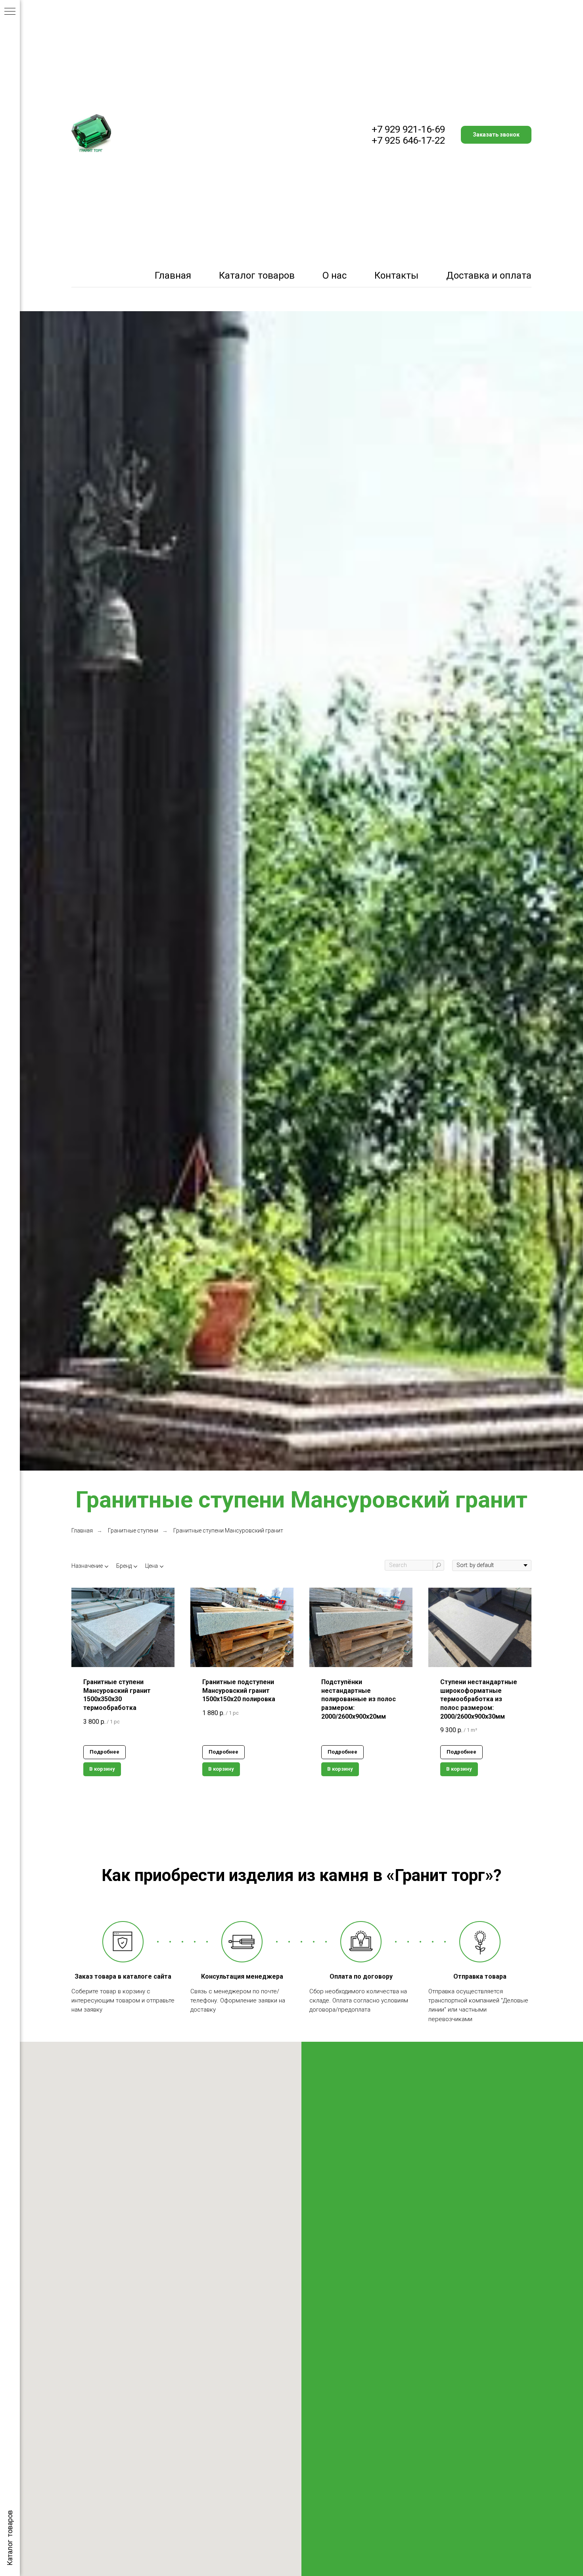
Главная (173, 275)
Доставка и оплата (489, 275)
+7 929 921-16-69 (408, 129)
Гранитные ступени (133, 1531)
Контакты (396, 275)
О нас (335, 275)
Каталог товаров (257, 275)
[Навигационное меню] (10, 12)
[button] (496, 135)
